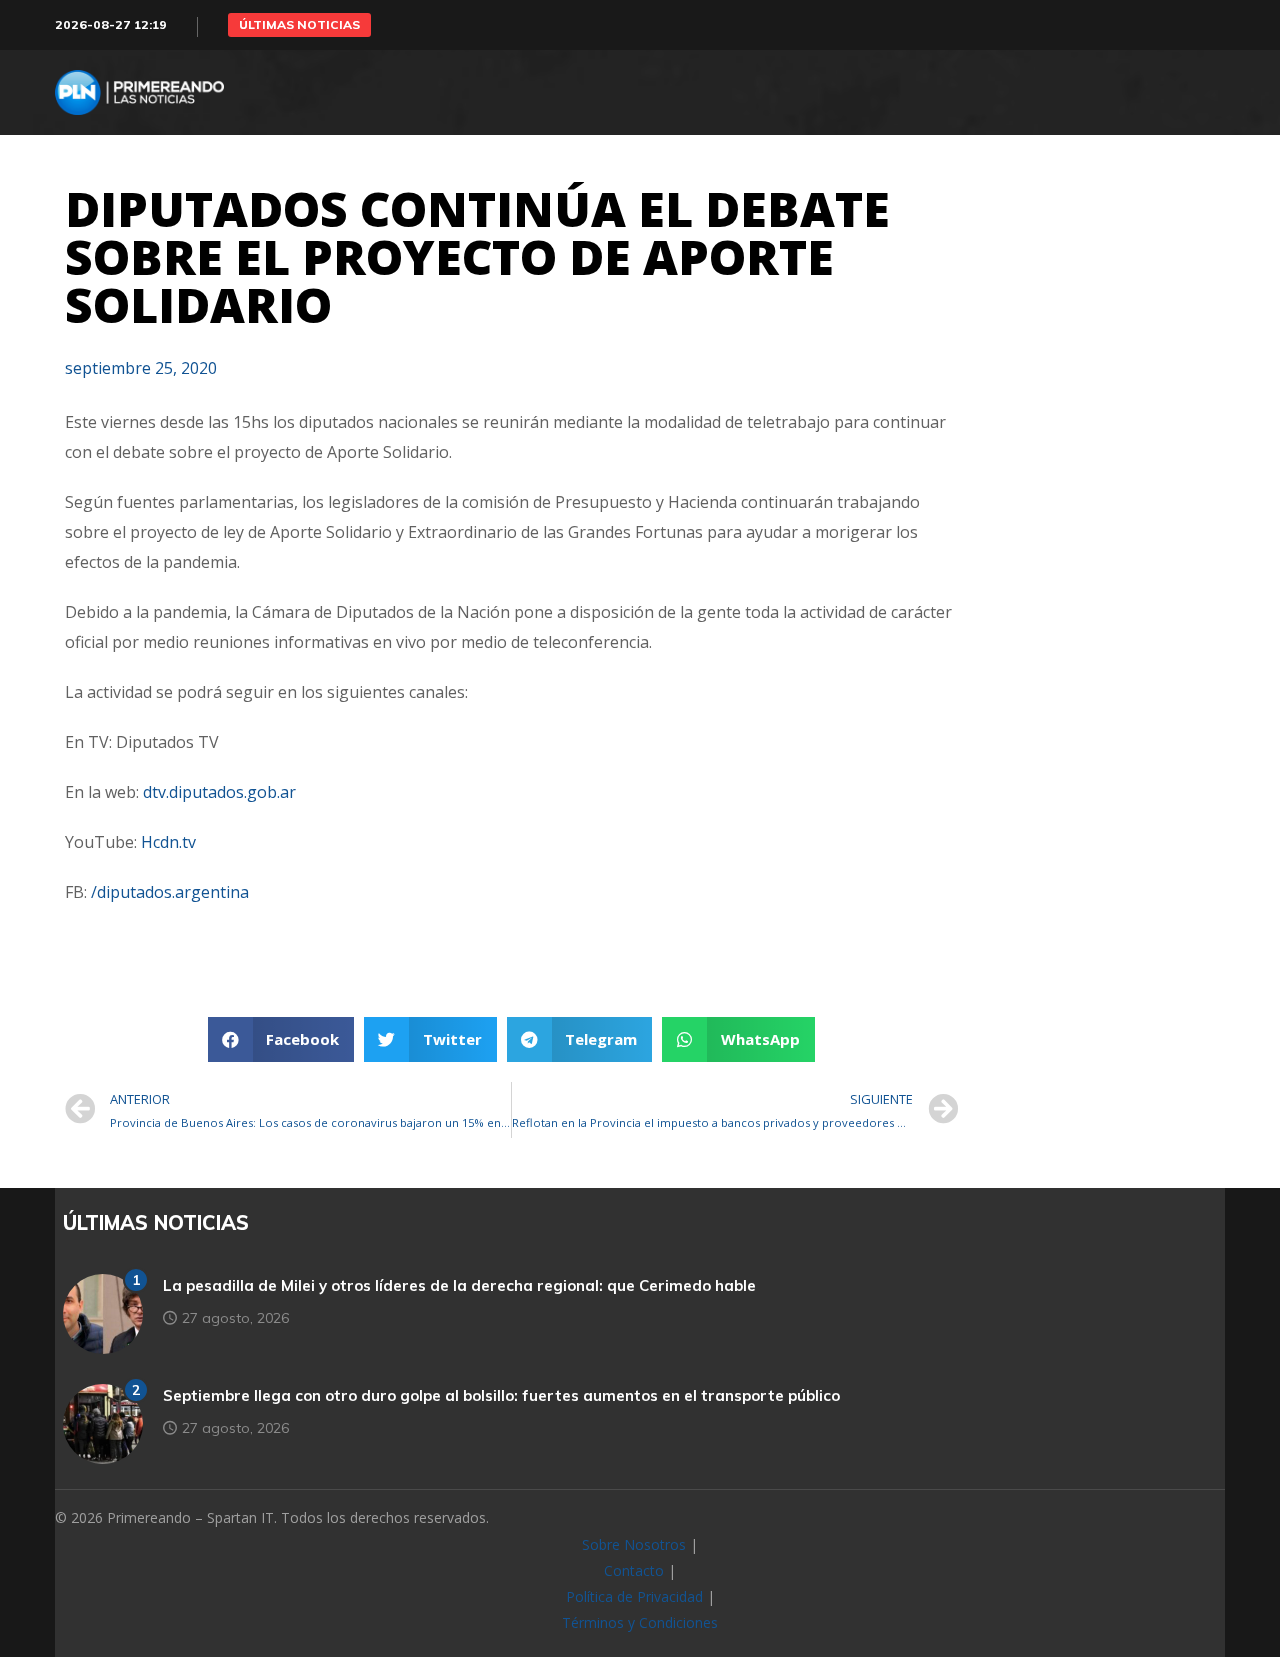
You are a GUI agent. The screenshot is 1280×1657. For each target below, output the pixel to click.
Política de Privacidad (634, 1596)
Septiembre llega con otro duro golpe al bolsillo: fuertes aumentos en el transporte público (501, 1395)
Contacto (634, 1570)
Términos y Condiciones (640, 1622)
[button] (299, 25)
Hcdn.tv (168, 842)
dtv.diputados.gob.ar (219, 792)
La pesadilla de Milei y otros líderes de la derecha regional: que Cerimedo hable (459, 1285)
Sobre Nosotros (634, 1544)
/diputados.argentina (170, 892)
